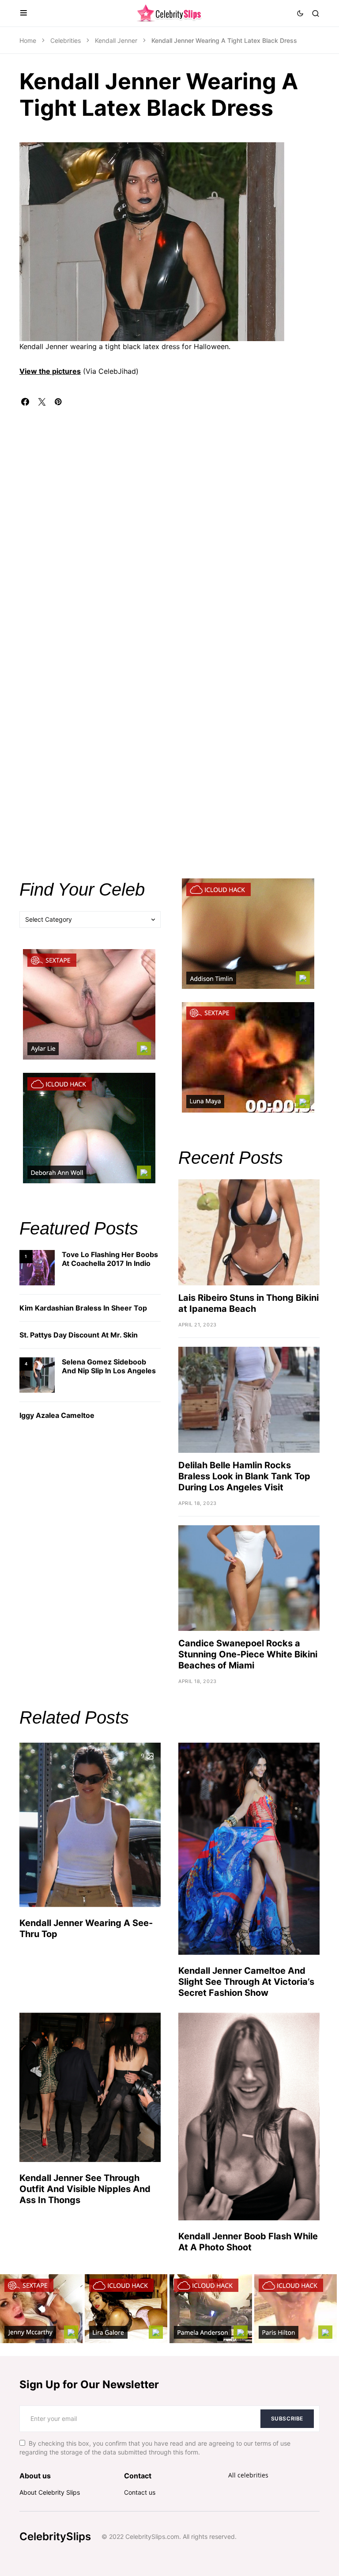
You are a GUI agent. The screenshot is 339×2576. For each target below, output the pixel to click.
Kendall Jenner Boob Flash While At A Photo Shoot (248, 2242)
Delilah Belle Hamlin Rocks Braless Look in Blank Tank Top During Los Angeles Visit (244, 1476)
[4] (37, 1374)
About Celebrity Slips (50, 2492)
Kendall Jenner (116, 40)
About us (35, 2476)
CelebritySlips (55, 2536)
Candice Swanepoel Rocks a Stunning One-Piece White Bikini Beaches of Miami (248, 1654)
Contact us (140, 2492)
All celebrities (248, 2475)
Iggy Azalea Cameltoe (57, 1415)
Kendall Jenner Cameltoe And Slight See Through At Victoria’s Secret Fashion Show (246, 1982)
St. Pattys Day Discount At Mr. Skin (79, 1335)
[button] (23, 13)
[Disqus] (169, 516)
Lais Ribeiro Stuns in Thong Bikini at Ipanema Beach (249, 1303)
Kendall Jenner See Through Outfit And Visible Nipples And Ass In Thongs (85, 2189)
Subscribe (287, 2418)
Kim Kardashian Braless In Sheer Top (83, 1308)
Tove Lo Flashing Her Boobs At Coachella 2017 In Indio (110, 1259)
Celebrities (66, 40)
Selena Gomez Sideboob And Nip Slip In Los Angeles (109, 1366)
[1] (37, 1267)
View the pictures (50, 371)
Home (28, 40)
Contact (138, 2476)
